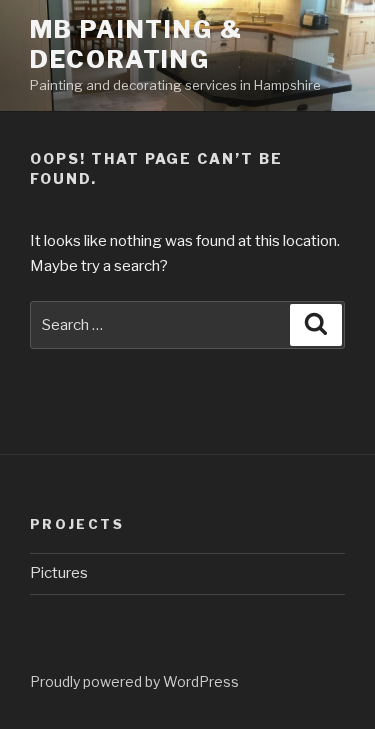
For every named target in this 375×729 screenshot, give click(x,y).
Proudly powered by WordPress (134, 681)
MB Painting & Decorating (136, 44)
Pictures (59, 573)
